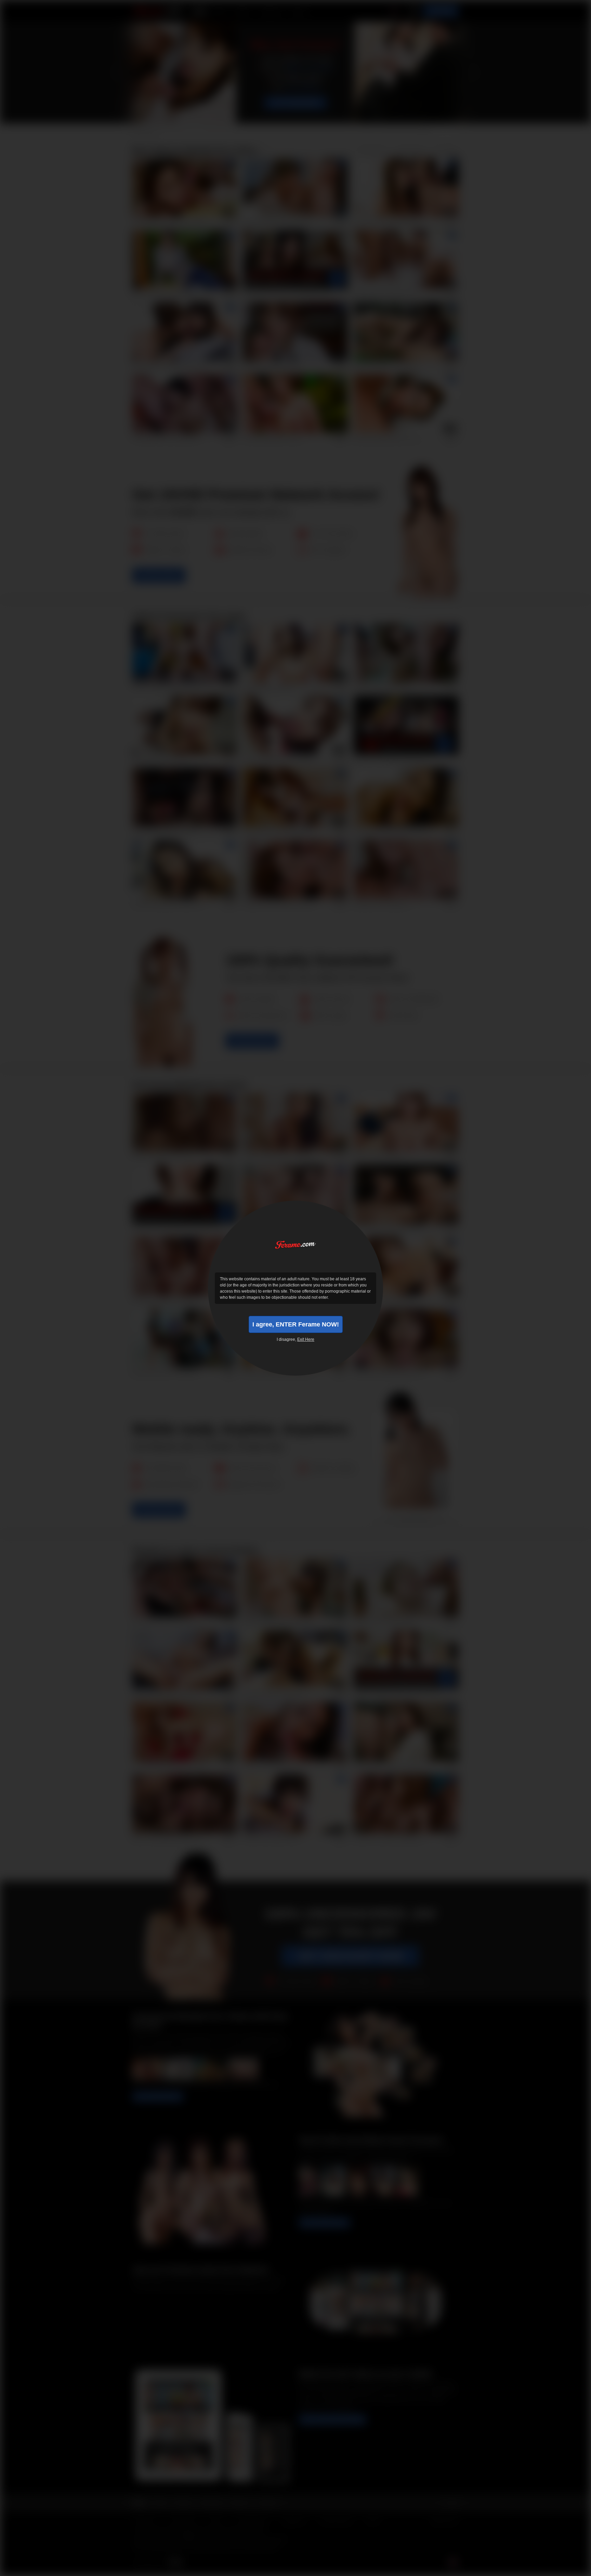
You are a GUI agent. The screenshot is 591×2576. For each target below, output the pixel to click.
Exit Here (306, 1339)
